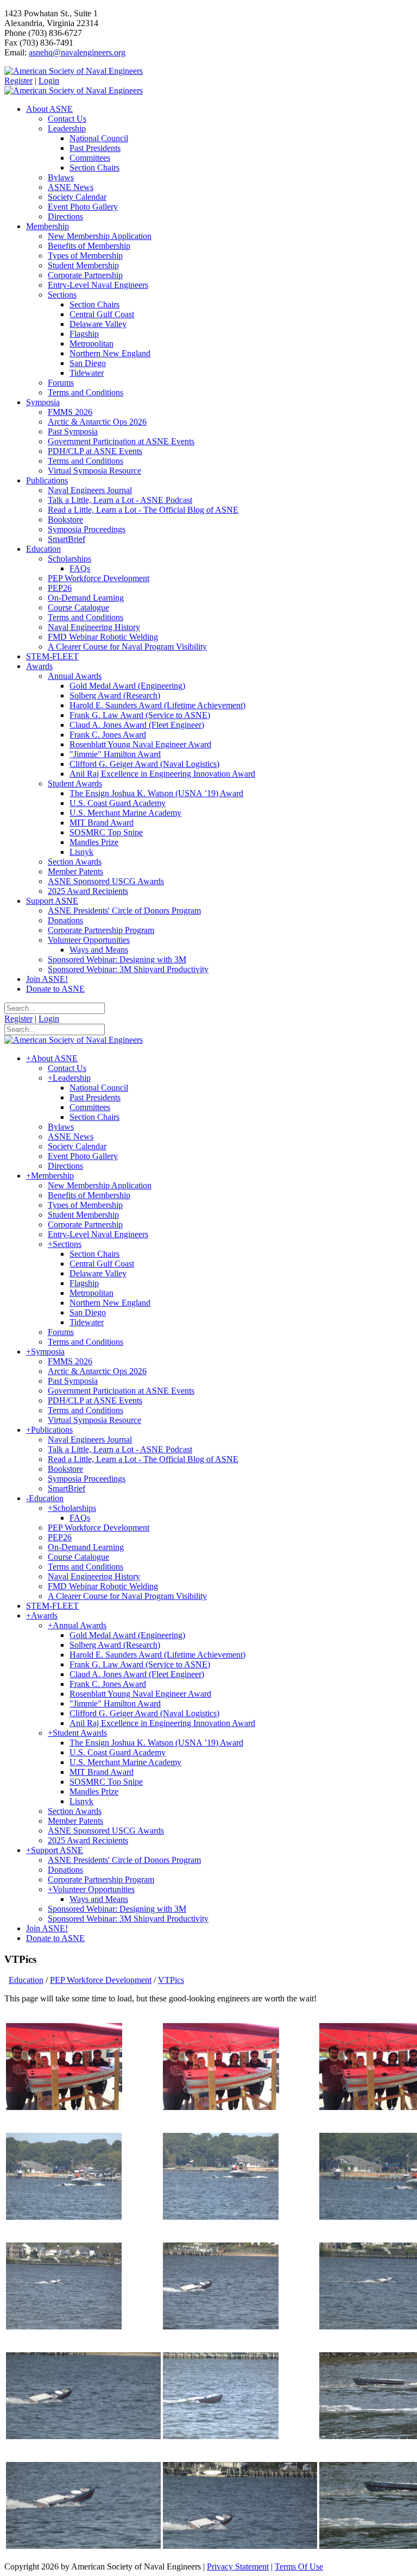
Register (18, 81)
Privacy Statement (238, 2566)
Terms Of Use (299, 2566)
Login (49, 81)
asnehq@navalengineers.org (77, 52)
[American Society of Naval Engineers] (74, 71)
